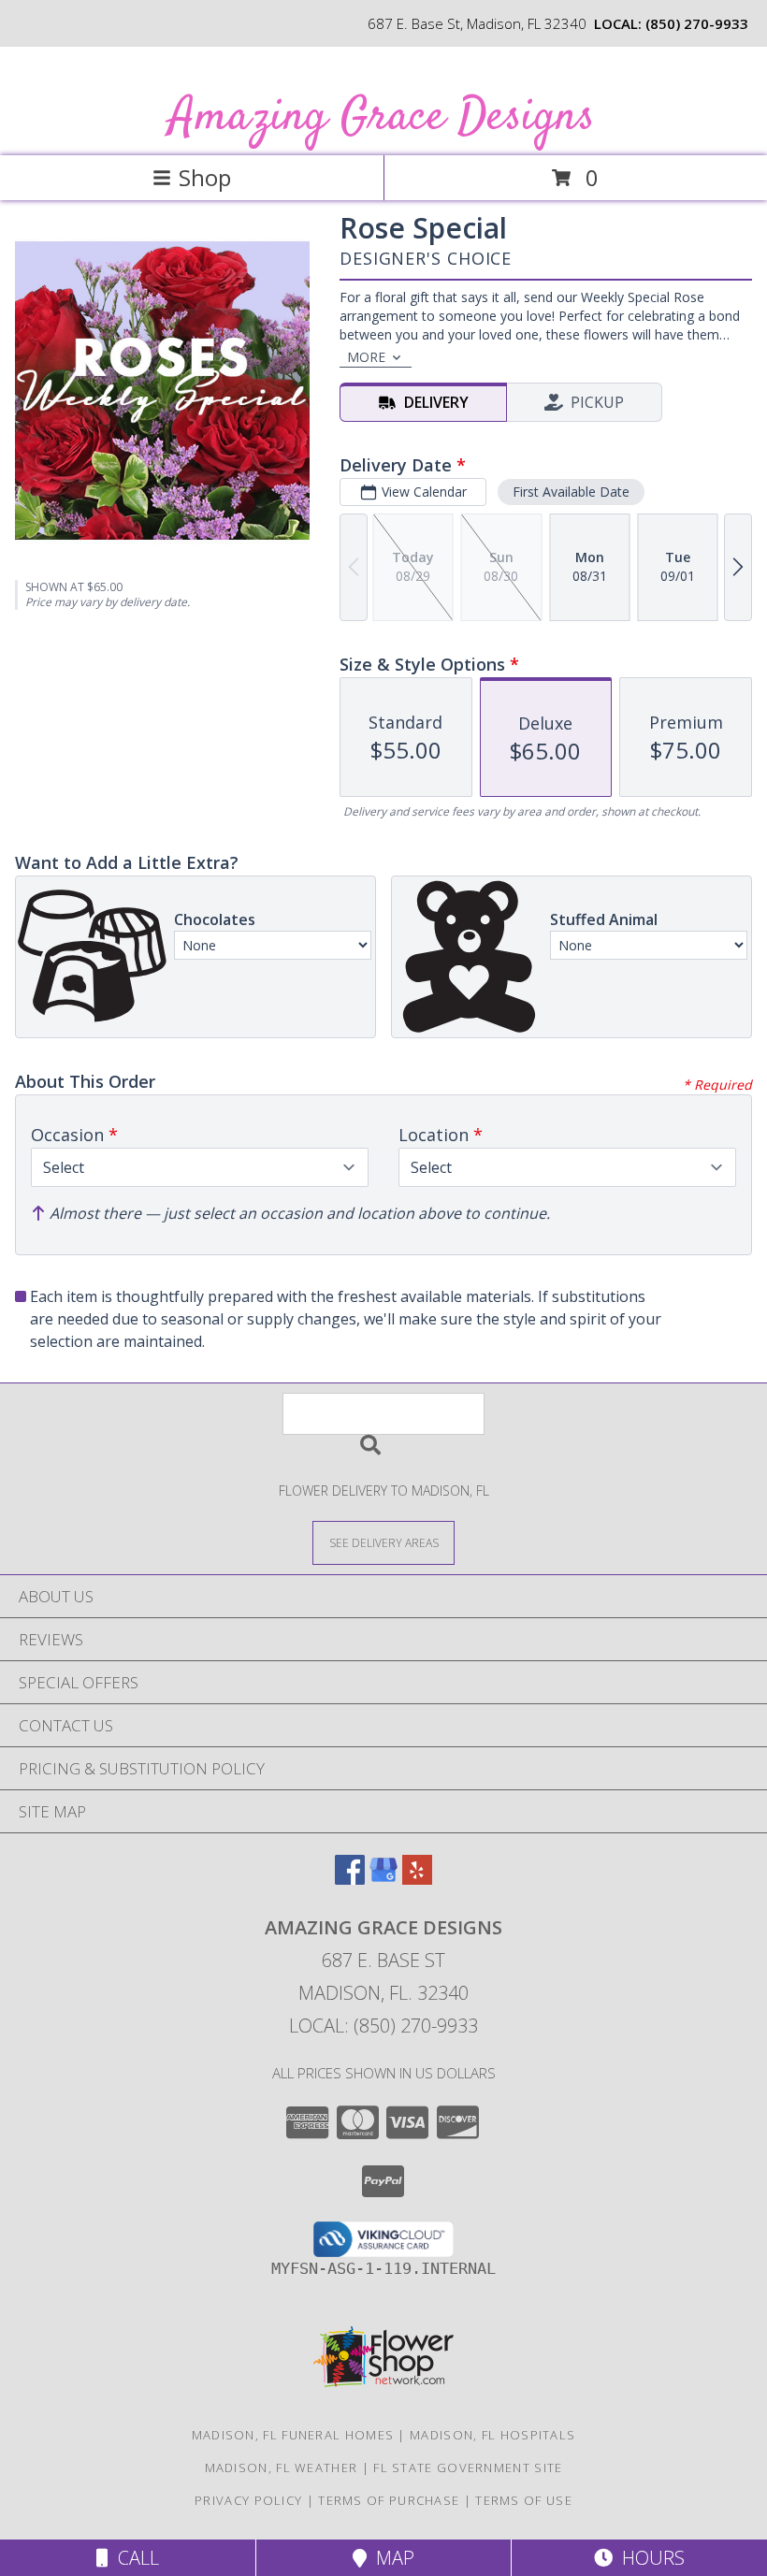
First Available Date (571, 492)
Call (134, 2558)
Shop (205, 177)
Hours (649, 2558)
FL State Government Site (468, 2467)
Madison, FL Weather (282, 2467)
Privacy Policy (248, 2500)
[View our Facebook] (350, 1879)
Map (391, 2558)
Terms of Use (524, 2500)
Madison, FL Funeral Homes (293, 2435)
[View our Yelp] (417, 1879)
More (366, 357)
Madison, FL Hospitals (492, 2435)
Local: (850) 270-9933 (383, 2026)
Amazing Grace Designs (382, 117)
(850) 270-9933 (697, 23)
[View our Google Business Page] (383, 1879)
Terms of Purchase (389, 2500)
